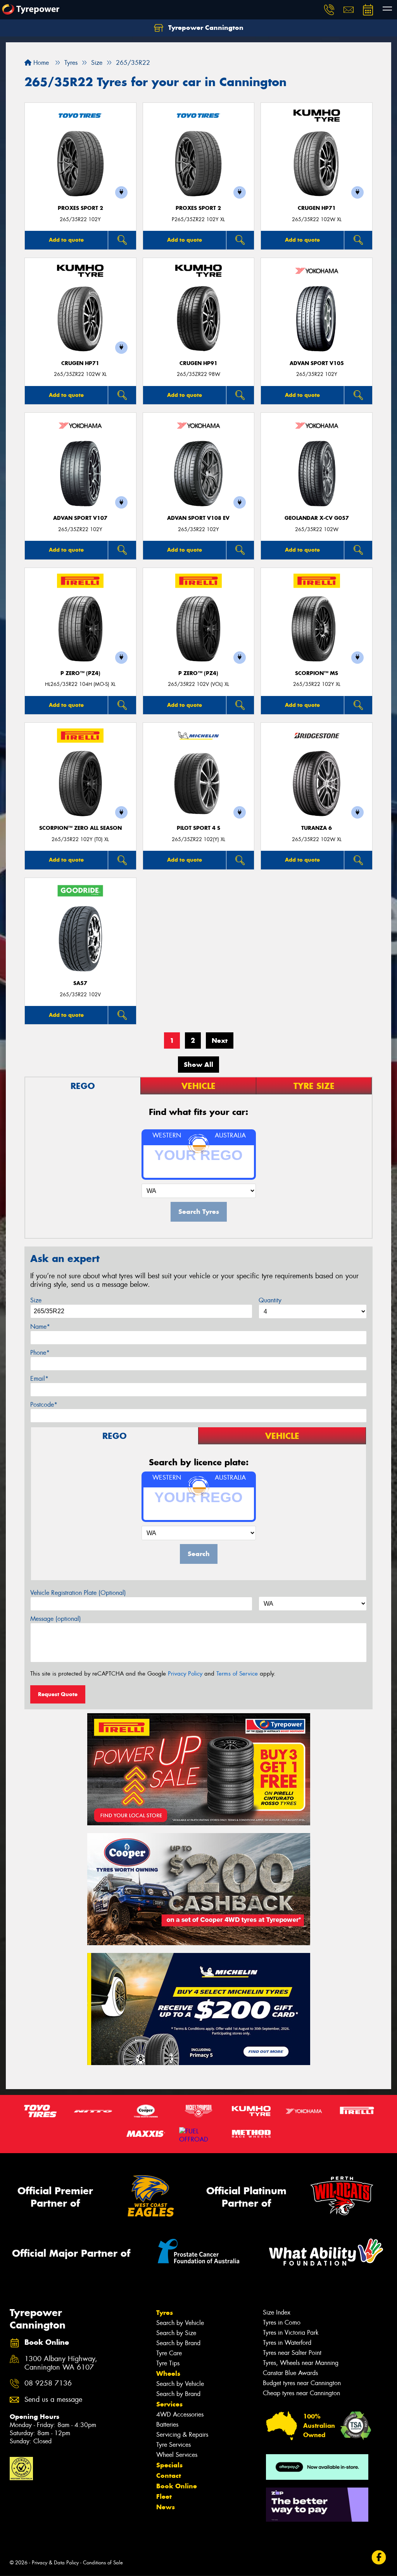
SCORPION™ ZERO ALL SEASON (80, 828)
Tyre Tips (168, 2363)
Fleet (164, 2496)
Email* (39, 1379)
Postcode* (44, 1405)
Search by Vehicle (180, 2323)
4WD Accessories (180, 2414)
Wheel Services (177, 2455)
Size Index (277, 2312)
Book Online (177, 2486)
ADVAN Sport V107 (80, 518)
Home (40, 63)
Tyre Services (173, 2445)
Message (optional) (56, 1619)
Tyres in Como (282, 2322)
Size (36, 1300)
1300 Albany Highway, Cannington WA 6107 (61, 2363)
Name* (40, 1327)
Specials (169, 2465)
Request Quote (58, 1694)
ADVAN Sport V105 (317, 363)
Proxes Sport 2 (80, 208)
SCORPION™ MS (317, 673)
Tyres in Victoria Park (291, 2333)
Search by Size (176, 2333)
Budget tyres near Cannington (302, 2383)
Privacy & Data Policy (55, 2563)
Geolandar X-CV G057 (317, 518)
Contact (169, 2476)
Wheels (168, 2373)
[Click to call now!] (329, 10)
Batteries (167, 2425)
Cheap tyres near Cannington (301, 2393)
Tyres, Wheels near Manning (301, 2363)
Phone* (40, 1353)
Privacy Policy (185, 1674)
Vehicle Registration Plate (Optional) (78, 1593)
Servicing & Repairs (182, 2435)
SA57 (80, 983)
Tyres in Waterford (287, 2343)
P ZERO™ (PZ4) (80, 673)
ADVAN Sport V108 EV (198, 518)
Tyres (165, 2313)
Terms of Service (237, 1674)
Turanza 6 (317, 828)
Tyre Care (169, 2353)
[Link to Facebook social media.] (379, 2558)
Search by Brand (178, 2343)
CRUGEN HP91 (198, 363)
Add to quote (66, 240)
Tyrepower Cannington (205, 28)
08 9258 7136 (48, 2383)
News (166, 2507)
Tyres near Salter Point (292, 2353)
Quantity (270, 1300)
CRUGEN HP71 (317, 208)
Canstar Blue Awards (290, 2373)
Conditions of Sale (103, 2563)
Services (169, 2404)
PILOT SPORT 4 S (198, 828)
